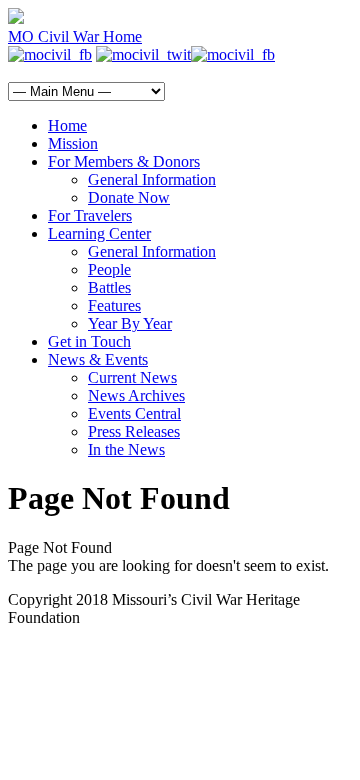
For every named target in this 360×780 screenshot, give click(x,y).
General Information (152, 179)
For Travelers (90, 215)
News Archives (136, 395)
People (109, 269)
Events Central (134, 413)
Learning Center (99, 233)
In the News (126, 449)
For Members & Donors (124, 161)
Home (67, 125)
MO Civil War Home (75, 36)
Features (114, 305)
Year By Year (130, 323)
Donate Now (129, 197)
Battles (109, 287)
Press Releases (134, 431)
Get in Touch (89, 341)
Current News (132, 377)
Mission (73, 143)
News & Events (98, 359)
